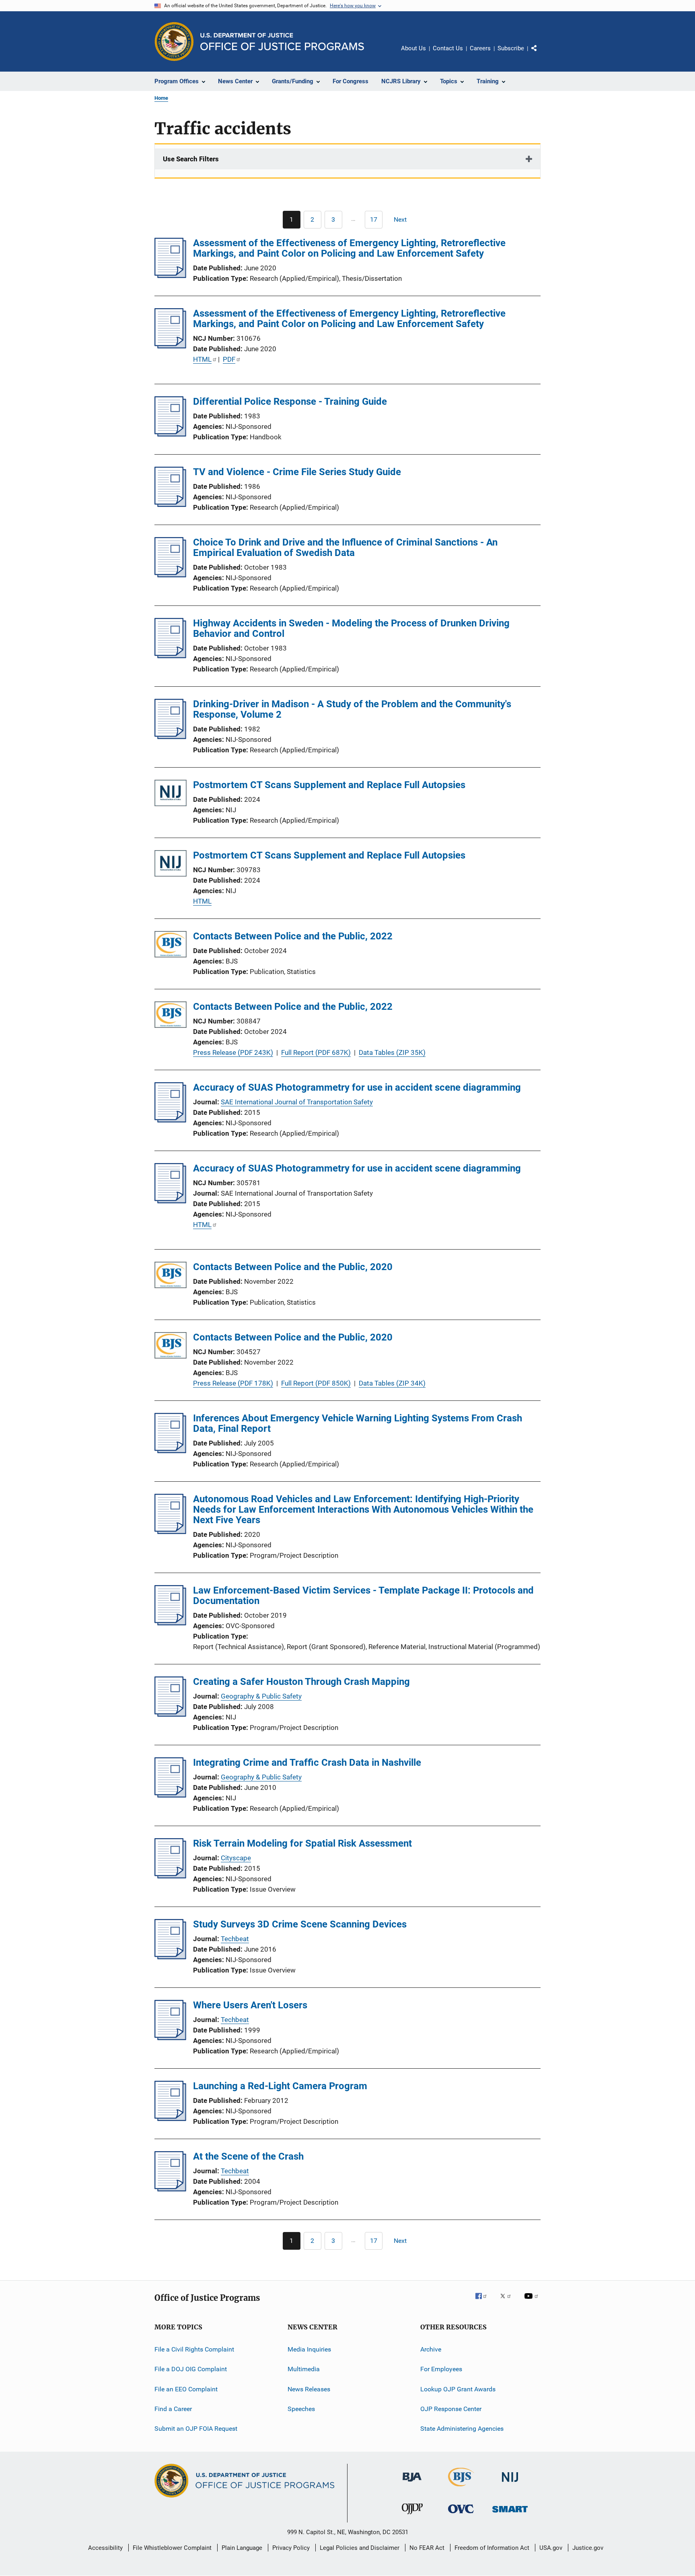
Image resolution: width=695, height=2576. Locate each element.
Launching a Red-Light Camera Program (280, 2086)
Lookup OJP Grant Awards (458, 2389)
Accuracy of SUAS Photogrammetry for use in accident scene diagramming (357, 1087)
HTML (202, 359)
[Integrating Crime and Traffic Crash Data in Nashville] (170, 1795)
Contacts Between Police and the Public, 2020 (293, 1267)
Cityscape (236, 1858)
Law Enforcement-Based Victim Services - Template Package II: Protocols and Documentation (363, 1596)
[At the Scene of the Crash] (170, 2189)
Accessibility (105, 2548)
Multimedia (304, 2369)
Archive (431, 2349)
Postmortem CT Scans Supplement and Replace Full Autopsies (329, 785)
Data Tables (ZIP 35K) (392, 1052)
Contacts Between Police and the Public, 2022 (293, 936)
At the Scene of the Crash (248, 2156)
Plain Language (242, 2548)
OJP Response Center (451, 2409)
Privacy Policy (291, 2548)
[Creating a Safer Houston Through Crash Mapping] (170, 1714)
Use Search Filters (191, 159)
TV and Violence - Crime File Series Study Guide (297, 472)
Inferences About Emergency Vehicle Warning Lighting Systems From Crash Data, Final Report (358, 1423)
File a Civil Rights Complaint (194, 2349)
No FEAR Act (427, 2548)
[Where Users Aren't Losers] (170, 2038)
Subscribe (511, 48)
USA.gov (551, 2548)
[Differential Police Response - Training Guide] (170, 434)
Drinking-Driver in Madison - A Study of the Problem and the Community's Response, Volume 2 (352, 709)
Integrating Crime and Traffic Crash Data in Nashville (307, 1763)
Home (161, 98)
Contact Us (448, 48)
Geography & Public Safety (261, 1696)
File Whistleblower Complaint (172, 2548)
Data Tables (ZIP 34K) (392, 1383)
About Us (413, 48)
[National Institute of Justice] (510, 2483)
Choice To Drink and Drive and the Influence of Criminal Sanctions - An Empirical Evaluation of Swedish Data (345, 548)
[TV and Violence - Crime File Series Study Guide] (170, 504)
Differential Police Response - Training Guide (290, 402)
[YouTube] (533, 2302)
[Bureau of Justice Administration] (412, 2483)
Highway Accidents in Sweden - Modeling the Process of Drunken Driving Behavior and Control (351, 628)
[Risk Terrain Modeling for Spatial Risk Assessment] (170, 1876)
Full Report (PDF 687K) (316, 1052)
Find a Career (173, 2409)
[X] (508, 2302)
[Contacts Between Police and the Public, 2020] (171, 1276)
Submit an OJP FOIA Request (196, 2429)
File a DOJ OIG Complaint (191, 2369)
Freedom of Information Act (492, 2548)
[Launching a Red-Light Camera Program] (170, 2119)
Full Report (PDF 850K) (316, 1383)
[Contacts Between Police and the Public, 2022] (171, 946)
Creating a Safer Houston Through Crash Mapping (301, 1682)
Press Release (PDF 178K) (233, 1383)
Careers (480, 48)
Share (541, 54)
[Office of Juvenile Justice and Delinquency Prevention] (412, 2516)
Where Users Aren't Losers (250, 2005)
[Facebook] (484, 2302)
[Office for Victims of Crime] (461, 2515)
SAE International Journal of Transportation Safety (297, 1102)
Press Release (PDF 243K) (233, 1052)
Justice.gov (588, 2548)
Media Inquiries (309, 2349)
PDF (229, 359)
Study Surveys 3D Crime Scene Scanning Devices (300, 1924)
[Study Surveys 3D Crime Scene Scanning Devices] (170, 1957)
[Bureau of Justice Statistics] (461, 2488)
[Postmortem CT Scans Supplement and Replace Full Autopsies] (171, 794)
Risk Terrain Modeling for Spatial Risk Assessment (302, 1843)
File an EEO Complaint (186, 2389)
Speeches (301, 2409)
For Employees (441, 2369)
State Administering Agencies (462, 2429)
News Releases (309, 2389)
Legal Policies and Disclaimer (360, 2548)
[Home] (282, 42)
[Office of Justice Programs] (174, 41)
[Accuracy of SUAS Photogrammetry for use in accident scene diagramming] (170, 1120)
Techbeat (235, 1939)
